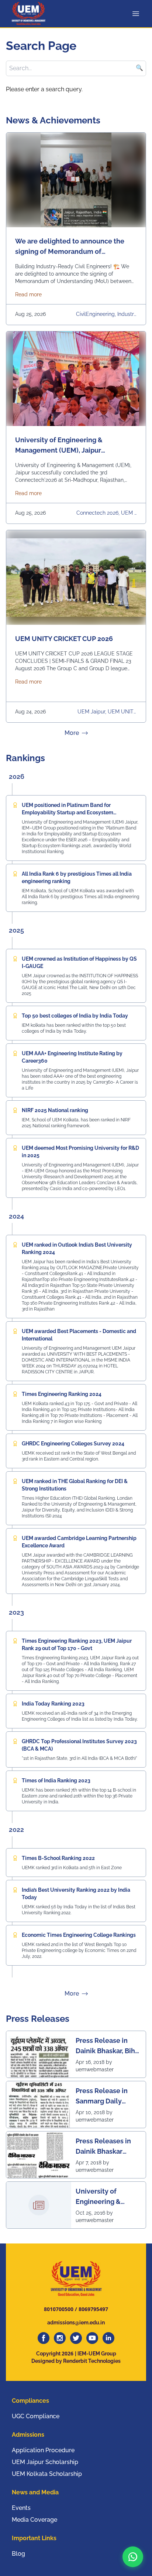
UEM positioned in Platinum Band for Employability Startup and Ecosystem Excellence (68, 812)
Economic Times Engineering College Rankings (79, 1935)
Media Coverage (34, 2520)
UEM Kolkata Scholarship (47, 2474)
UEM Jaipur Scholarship (45, 2462)
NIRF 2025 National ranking (55, 1110)
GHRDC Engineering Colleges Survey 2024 (73, 1444)
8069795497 (93, 2309)
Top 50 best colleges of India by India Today (75, 1016)
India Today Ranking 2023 (53, 1704)
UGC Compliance (36, 2416)
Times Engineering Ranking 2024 (62, 1394)
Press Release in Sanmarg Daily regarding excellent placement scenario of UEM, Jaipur (107, 2096)
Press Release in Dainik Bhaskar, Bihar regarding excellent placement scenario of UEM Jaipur (108, 2046)
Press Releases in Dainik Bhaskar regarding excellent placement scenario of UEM (107, 2146)
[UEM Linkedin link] (108, 2338)
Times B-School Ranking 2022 (58, 1858)
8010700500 (59, 2309)
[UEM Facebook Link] (44, 2338)
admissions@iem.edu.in (76, 2323)
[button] (133, 2557)
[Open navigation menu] (137, 14)
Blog (18, 2554)
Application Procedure (43, 2450)
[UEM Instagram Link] (60, 2338)
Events (21, 2508)
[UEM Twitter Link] (76, 2338)
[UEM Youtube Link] (92, 2338)
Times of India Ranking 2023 (56, 1781)
